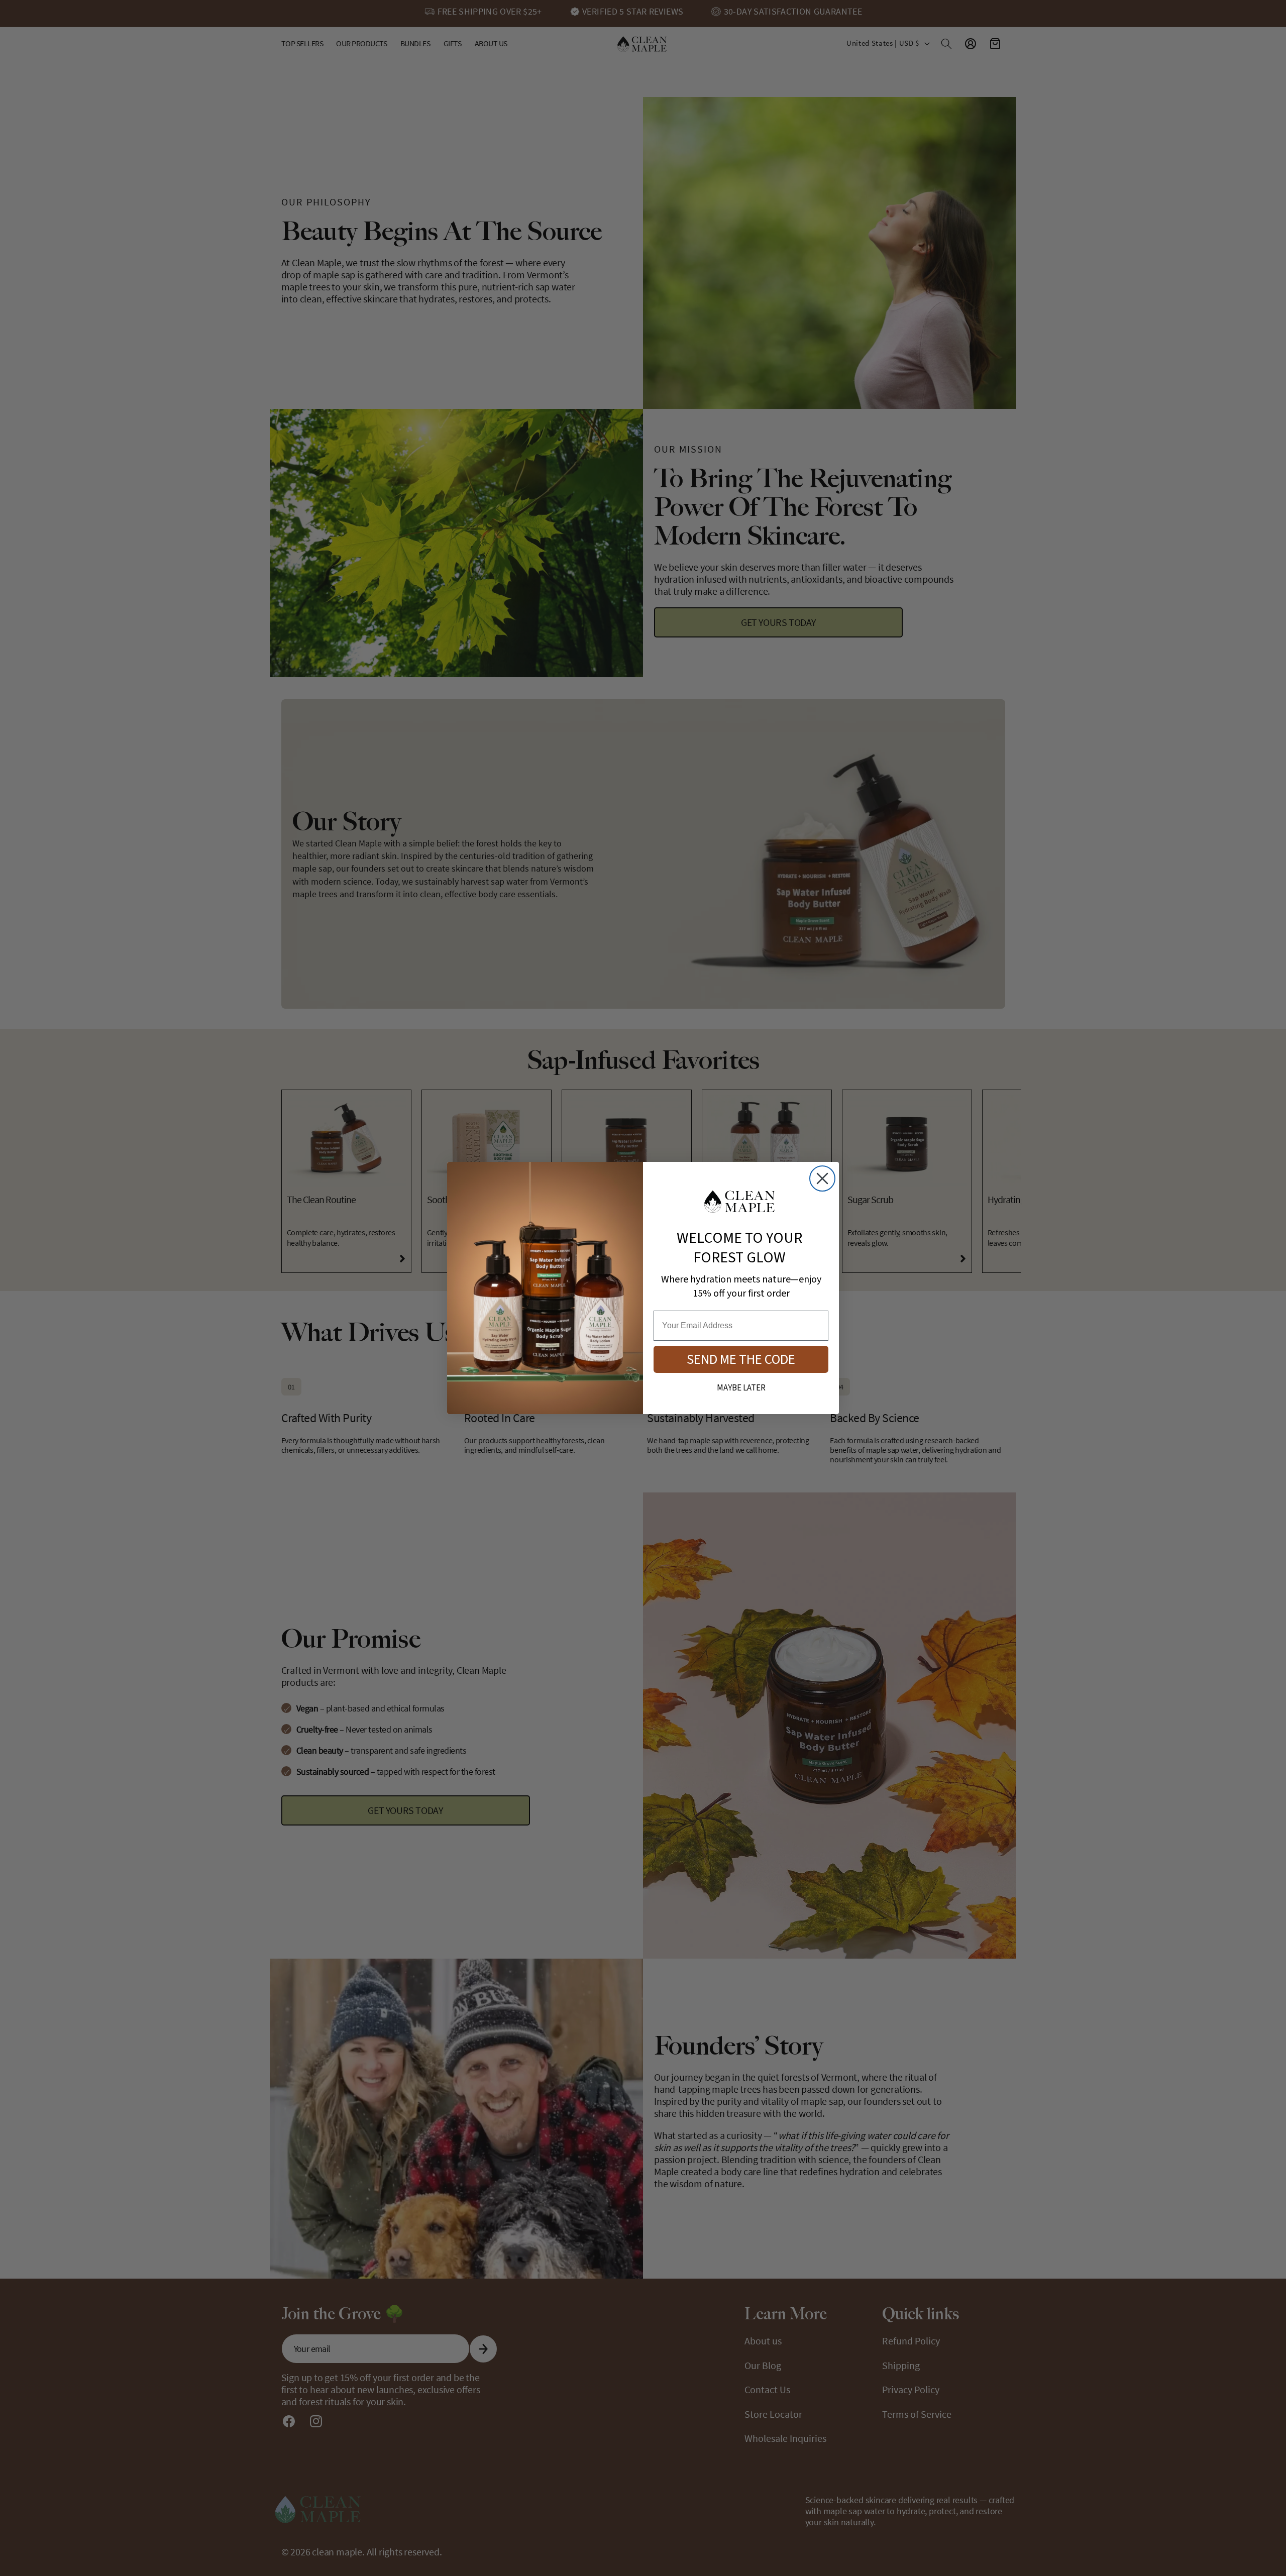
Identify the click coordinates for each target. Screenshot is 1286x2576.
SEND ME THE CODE (741, 1360)
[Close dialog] (822, 1178)
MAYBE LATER (741, 1388)
